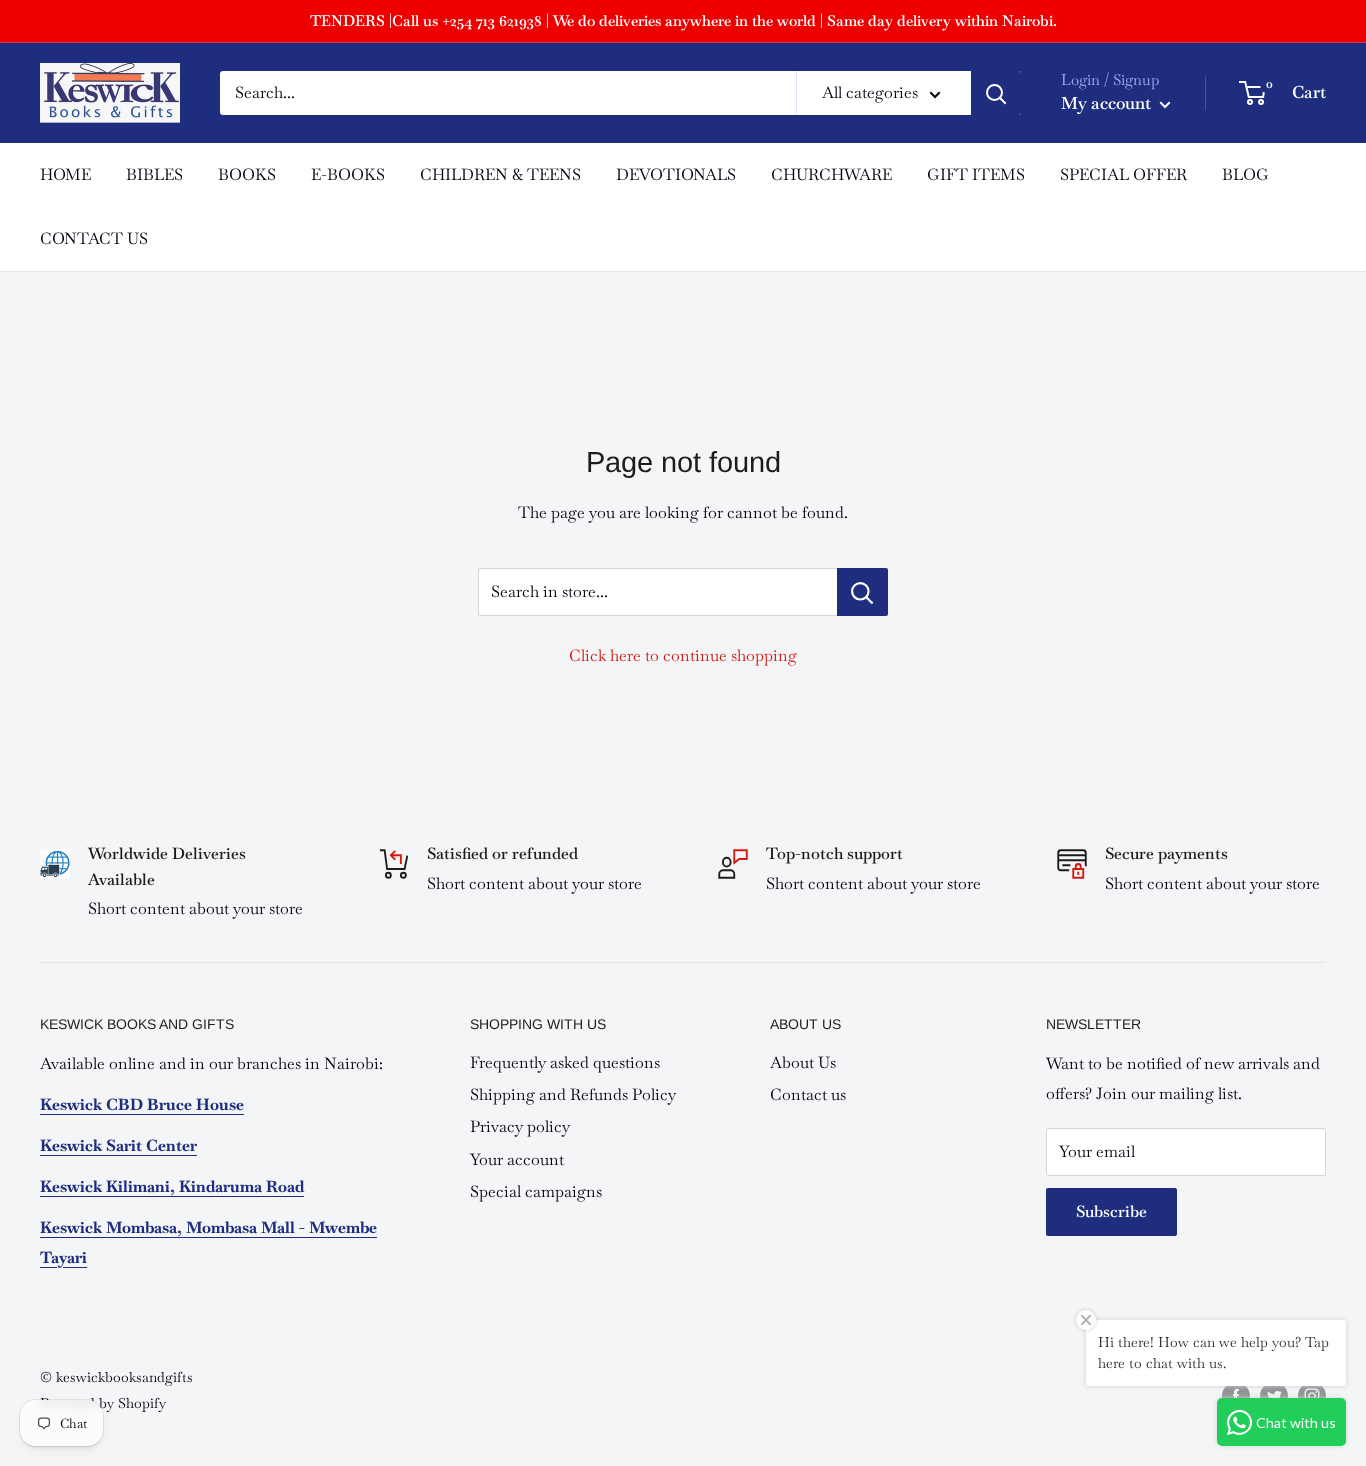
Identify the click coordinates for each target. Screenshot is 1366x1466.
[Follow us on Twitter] (1274, 1395)
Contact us (808, 1094)
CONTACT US (94, 238)
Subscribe (1111, 1211)
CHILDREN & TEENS (500, 174)
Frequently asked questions (565, 1062)
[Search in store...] (862, 592)
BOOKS (247, 174)
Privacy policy (520, 1126)
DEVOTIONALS (676, 174)
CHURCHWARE (831, 174)
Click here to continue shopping (683, 655)
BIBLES (154, 174)
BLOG (1245, 174)
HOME (65, 174)
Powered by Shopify (103, 1403)
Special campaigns (536, 1191)
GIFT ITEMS (976, 174)
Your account (517, 1159)
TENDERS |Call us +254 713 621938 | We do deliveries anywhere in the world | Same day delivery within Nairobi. (683, 20)
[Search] (996, 93)
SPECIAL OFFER (1123, 174)
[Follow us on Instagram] (1312, 1395)
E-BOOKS (348, 174)
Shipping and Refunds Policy (573, 1094)
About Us (803, 1062)
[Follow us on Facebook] (1236, 1395)
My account (1108, 103)
